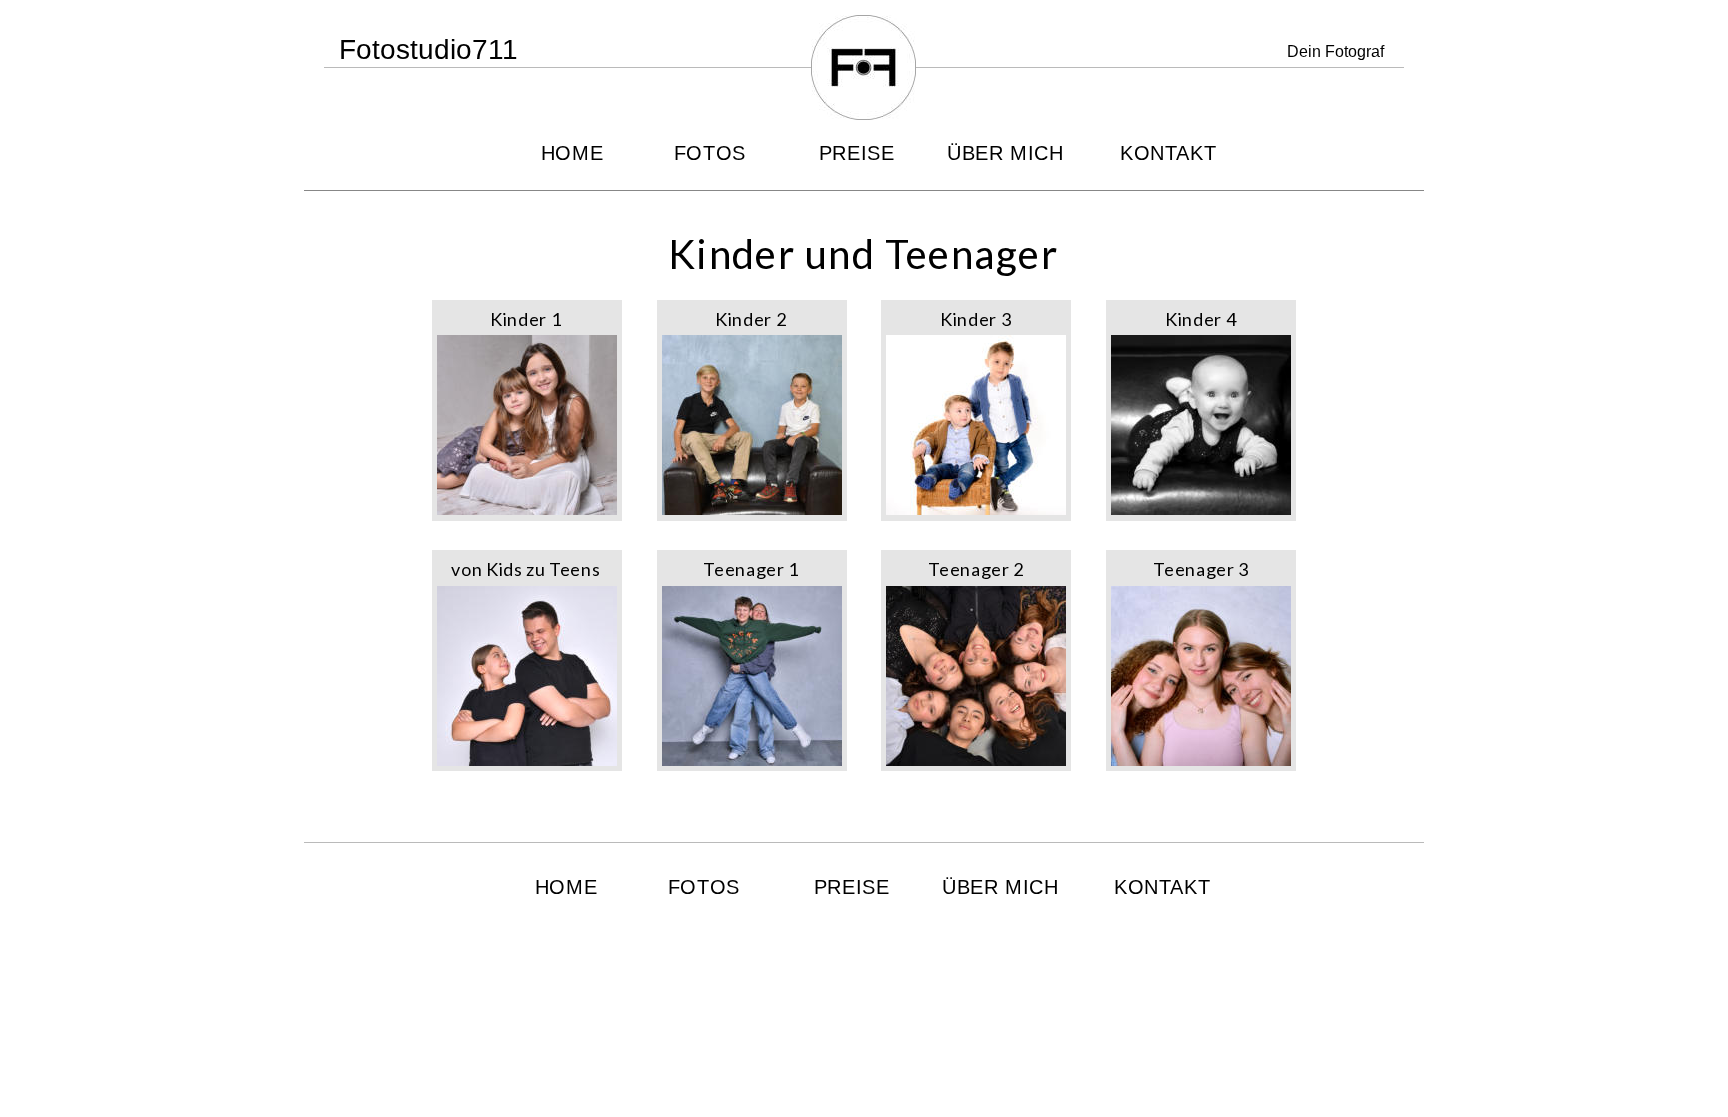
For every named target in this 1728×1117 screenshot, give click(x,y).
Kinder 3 (975, 319)
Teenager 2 (975, 569)
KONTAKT (1168, 153)
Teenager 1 (750, 569)
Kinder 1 (525, 319)
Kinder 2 (750, 319)
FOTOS (710, 153)
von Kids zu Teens (525, 569)
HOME (572, 153)
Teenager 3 (1200, 569)
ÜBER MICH (1005, 153)
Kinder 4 (1200, 319)
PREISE (857, 153)
